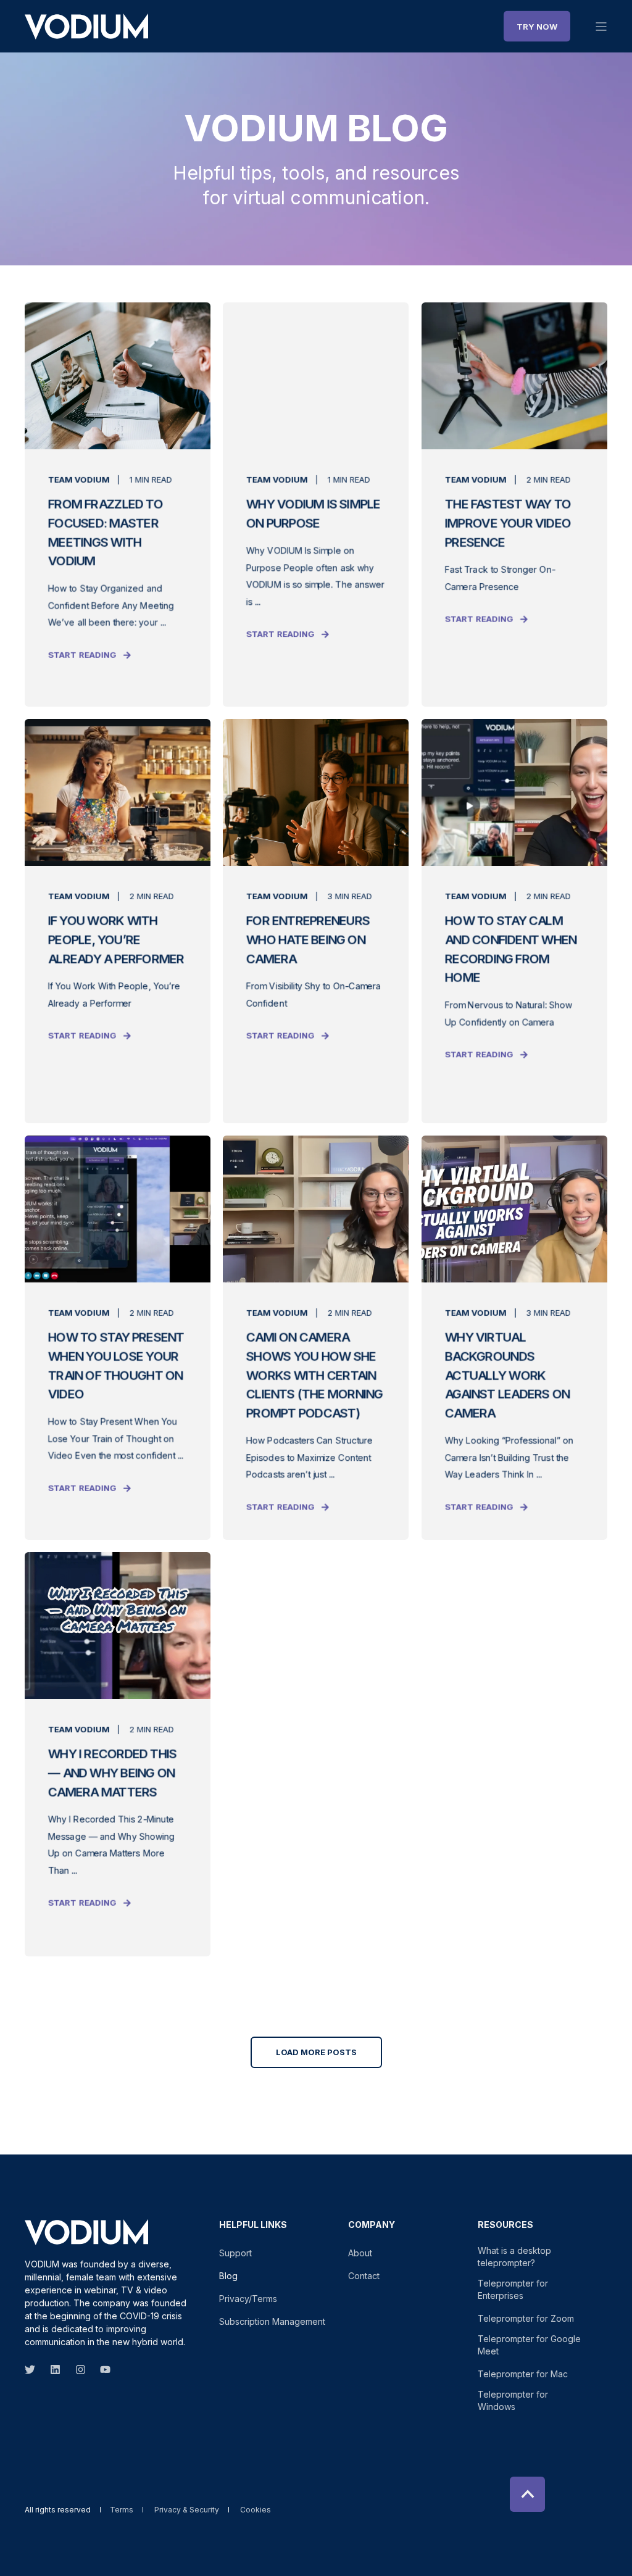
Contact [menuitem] (364, 2276)
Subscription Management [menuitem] (272, 2321)
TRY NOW (537, 26)
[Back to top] (527, 2494)
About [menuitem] (360, 2253)
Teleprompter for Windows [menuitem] (513, 2400)
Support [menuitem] (235, 2253)
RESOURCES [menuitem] (505, 2225)
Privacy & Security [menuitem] (187, 2510)
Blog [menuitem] (228, 2276)
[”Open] (601, 27)
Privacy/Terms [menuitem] (248, 2299)
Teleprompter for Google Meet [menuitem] (529, 2345)
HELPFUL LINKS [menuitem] (253, 2225)
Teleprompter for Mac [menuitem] (523, 2374)
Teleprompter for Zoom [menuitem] (526, 2318)
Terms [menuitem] (122, 2510)
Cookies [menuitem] (256, 2510)
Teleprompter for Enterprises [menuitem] (513, 2289)
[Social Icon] (34, 2370)
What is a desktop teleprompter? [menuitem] (514, 2257)
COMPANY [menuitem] (372, 2225)
